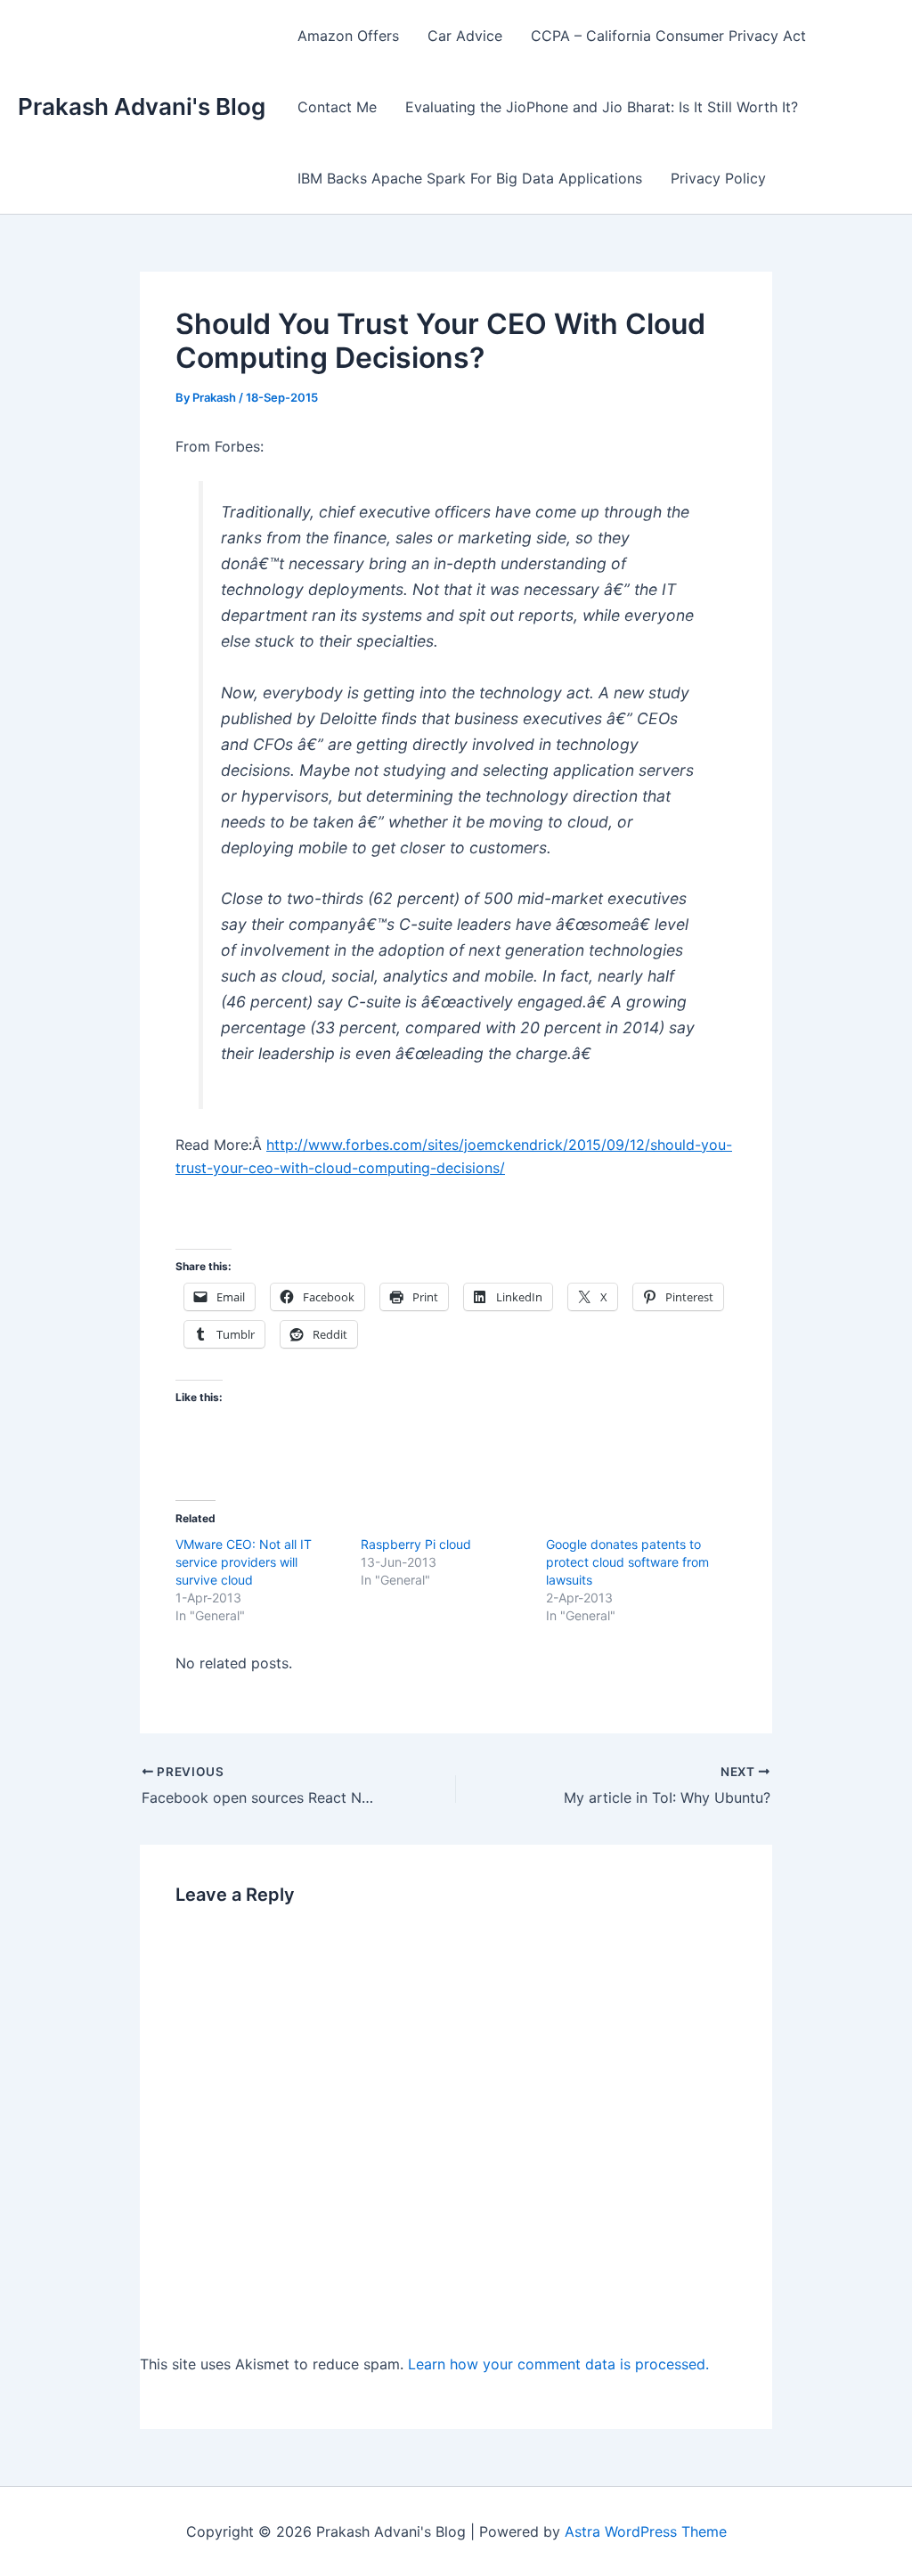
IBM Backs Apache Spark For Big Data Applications (470, 178)
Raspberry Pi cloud (416, 1544)
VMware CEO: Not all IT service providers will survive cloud (244, 1562)
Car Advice (465, 36)
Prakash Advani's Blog (142, 106)
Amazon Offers (348, 36)
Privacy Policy (718, 178)
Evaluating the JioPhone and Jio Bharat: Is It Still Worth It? (602, 107)
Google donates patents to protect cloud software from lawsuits (627, 1562)
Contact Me (337, 107)
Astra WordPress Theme (646, 2531)
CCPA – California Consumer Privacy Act (668, 36)
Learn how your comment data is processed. (558, 2364)
